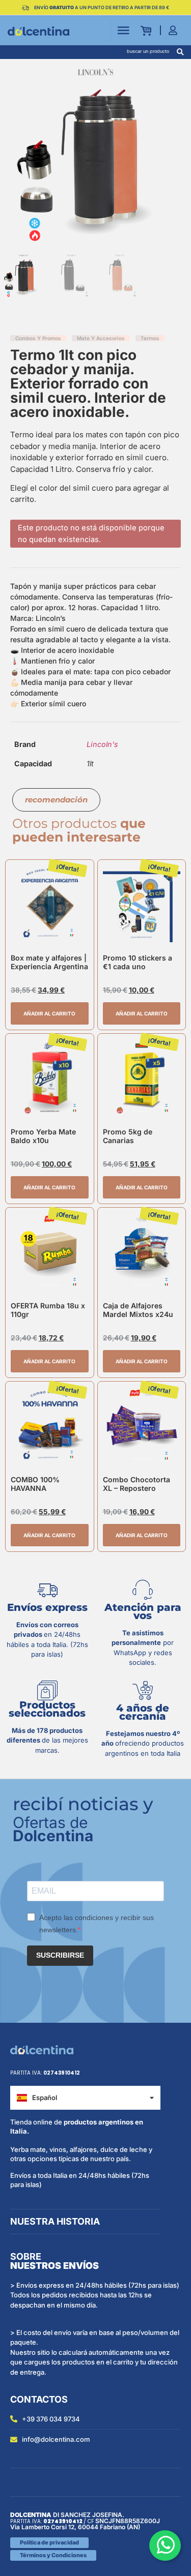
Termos (150, 338)
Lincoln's (102, 744)
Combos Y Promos (38, 338)
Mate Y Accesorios (101, 338)
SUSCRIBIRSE (60, 1955)
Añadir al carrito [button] (49, 1013)
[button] (180, 52)
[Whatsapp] (165, 2545)
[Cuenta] (176, 30)
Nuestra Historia (55, 2221)
